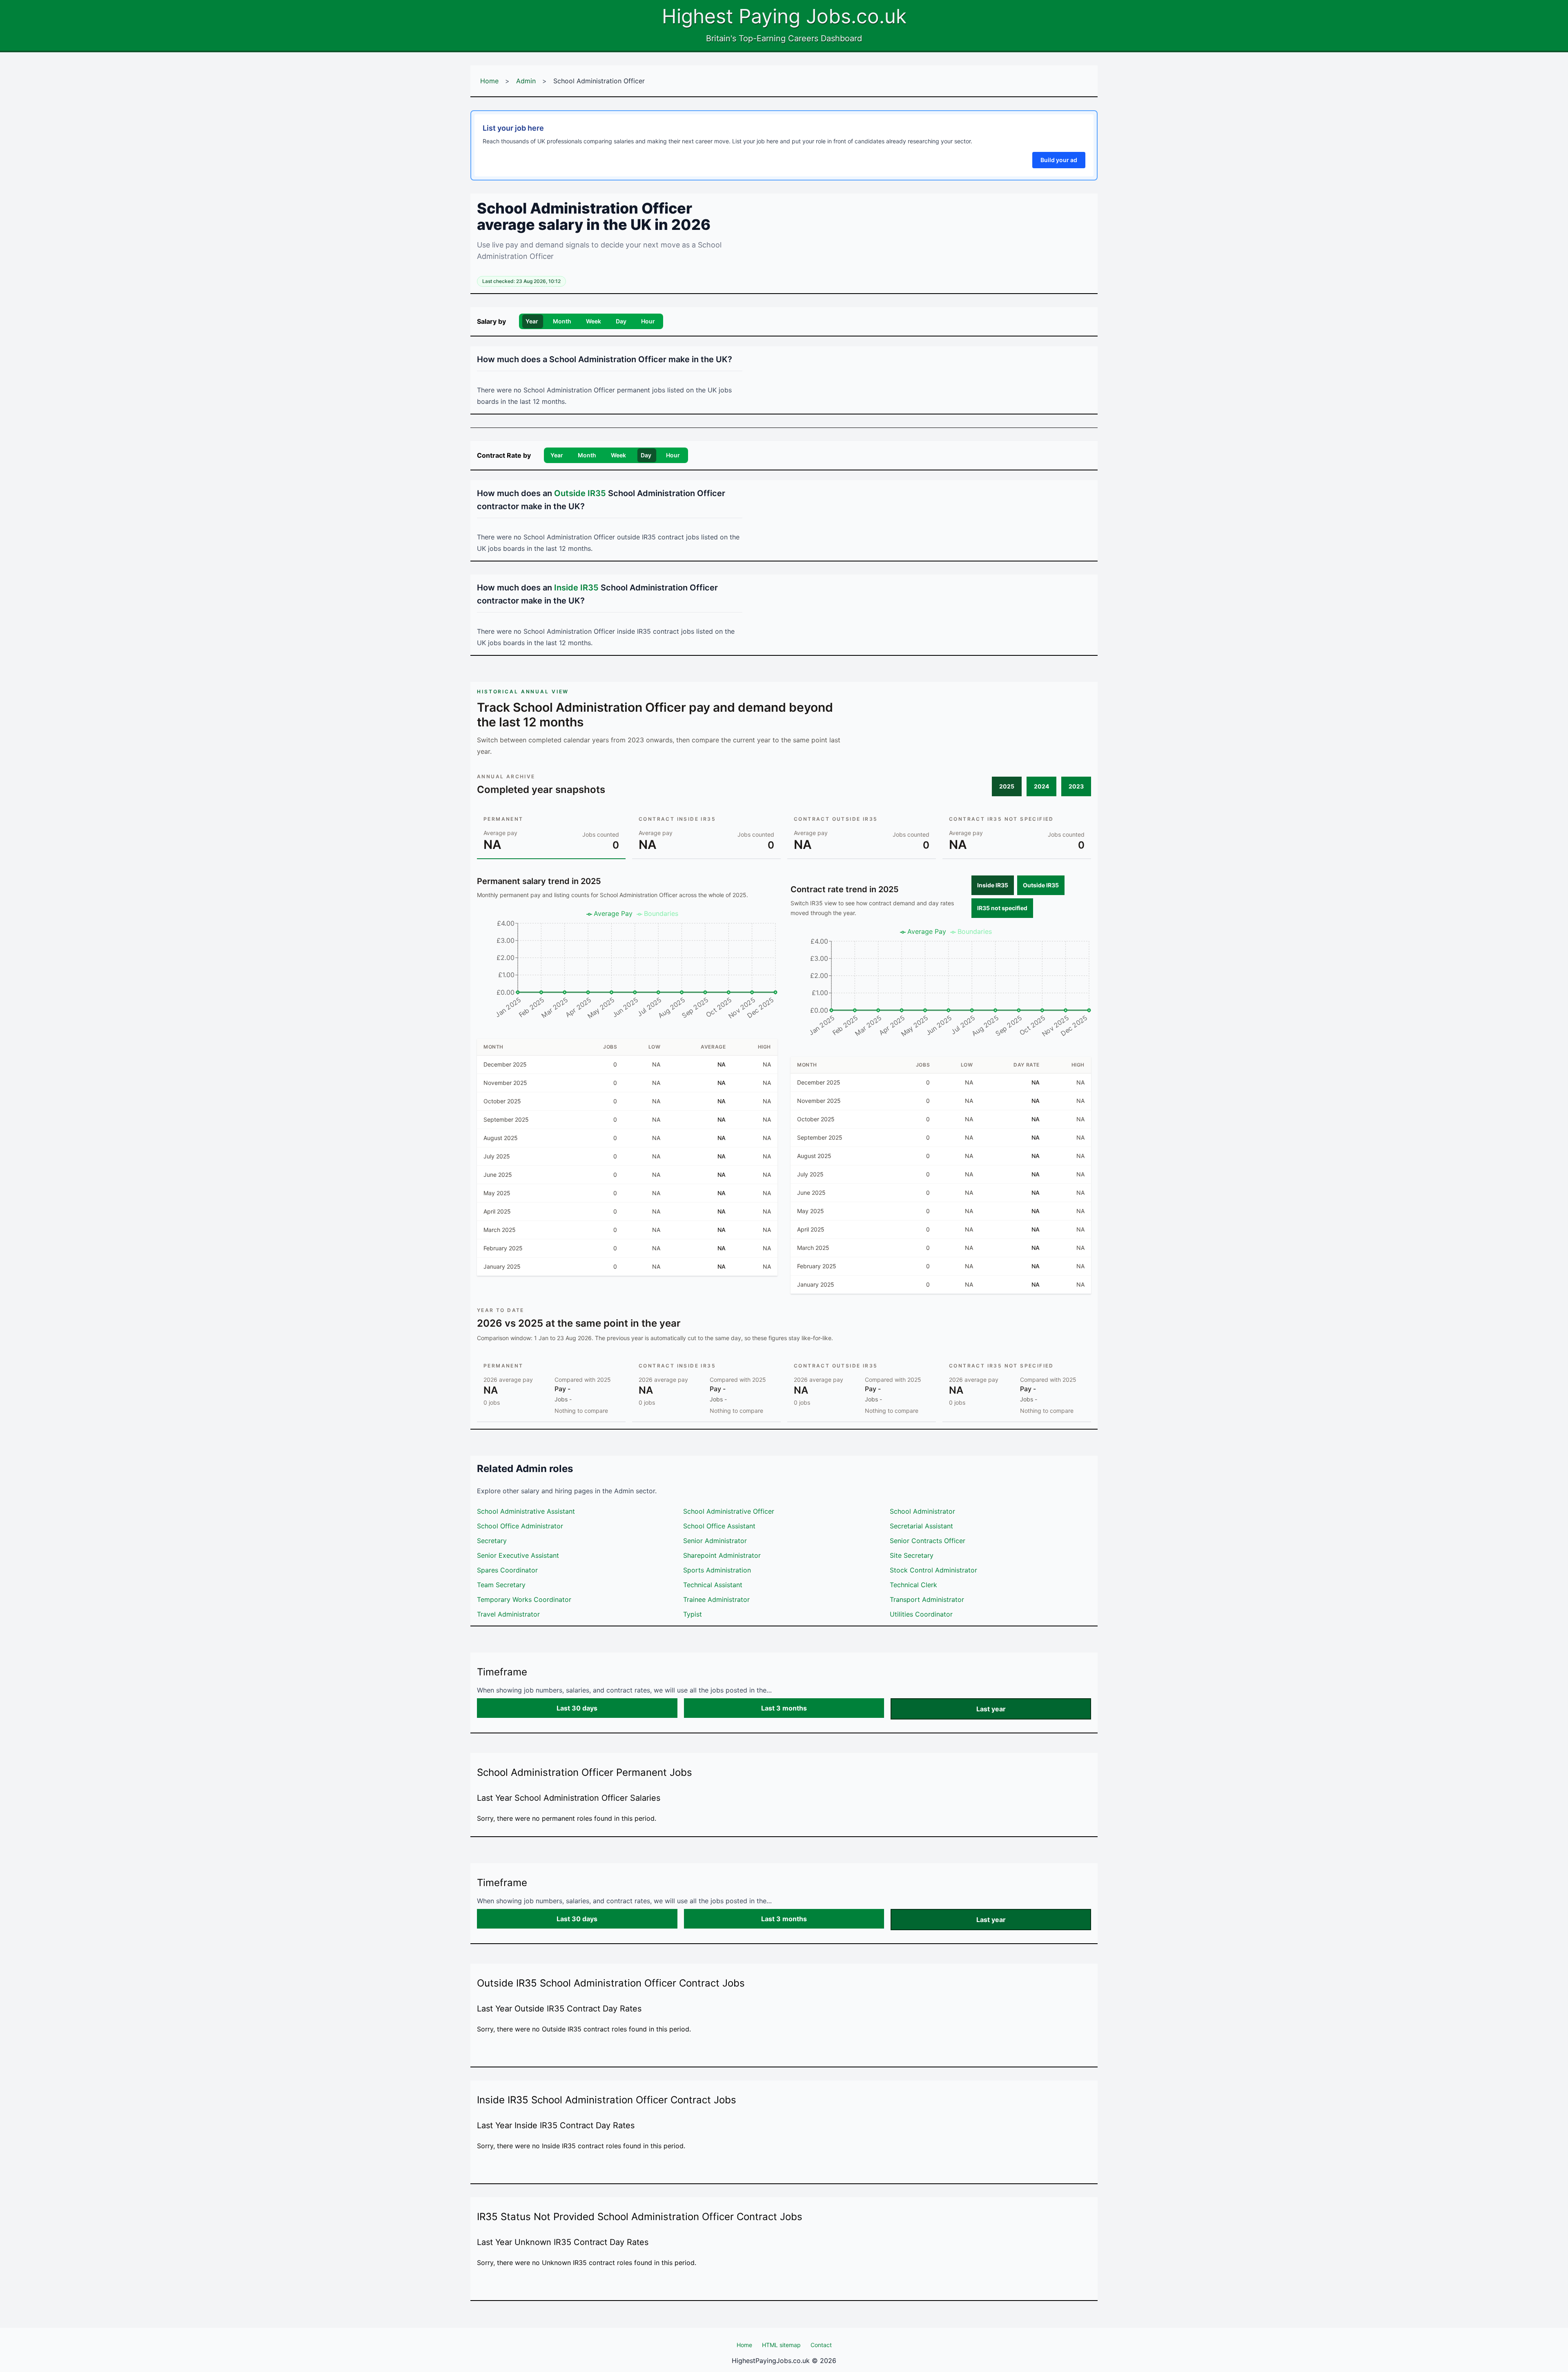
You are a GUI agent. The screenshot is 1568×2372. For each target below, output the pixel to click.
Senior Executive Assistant (518, 1555)
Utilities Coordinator (921, 1614)
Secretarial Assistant (921, 1526)
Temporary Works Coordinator (524, 1599)
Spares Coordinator (507, 1570)
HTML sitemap (781, 2345)
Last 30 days (577, 1708)
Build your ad (1059, 160)
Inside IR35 (993, 885)
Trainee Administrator (716, 1599)
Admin (526, 81)
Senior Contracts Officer (928, 1541)
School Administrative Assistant (526, 1511)
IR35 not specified (1002, 908)
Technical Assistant (713, 1585)
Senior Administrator (715, 1541)
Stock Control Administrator (933, 1570)
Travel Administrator (508, 1614)
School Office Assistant (719, 1526)
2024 (1041, 786)
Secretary (492, 1541)
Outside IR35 (1041, 885)
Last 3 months (784, 1708)
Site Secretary (912, 1555)
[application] (627, 968)
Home (489, 81)
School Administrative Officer (729, 1511)
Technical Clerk (913, 1585)
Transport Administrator (927, 1599)
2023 (1076, 786)
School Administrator (922, 1511)
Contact (821, 2345)
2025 (1007, 786)
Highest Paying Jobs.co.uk (784, 16)
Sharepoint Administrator (722, 1555)
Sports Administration (717, 1570)
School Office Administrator (520, 1526)
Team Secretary (501, 1585)
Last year (991, 1709)
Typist (693, 1614)
